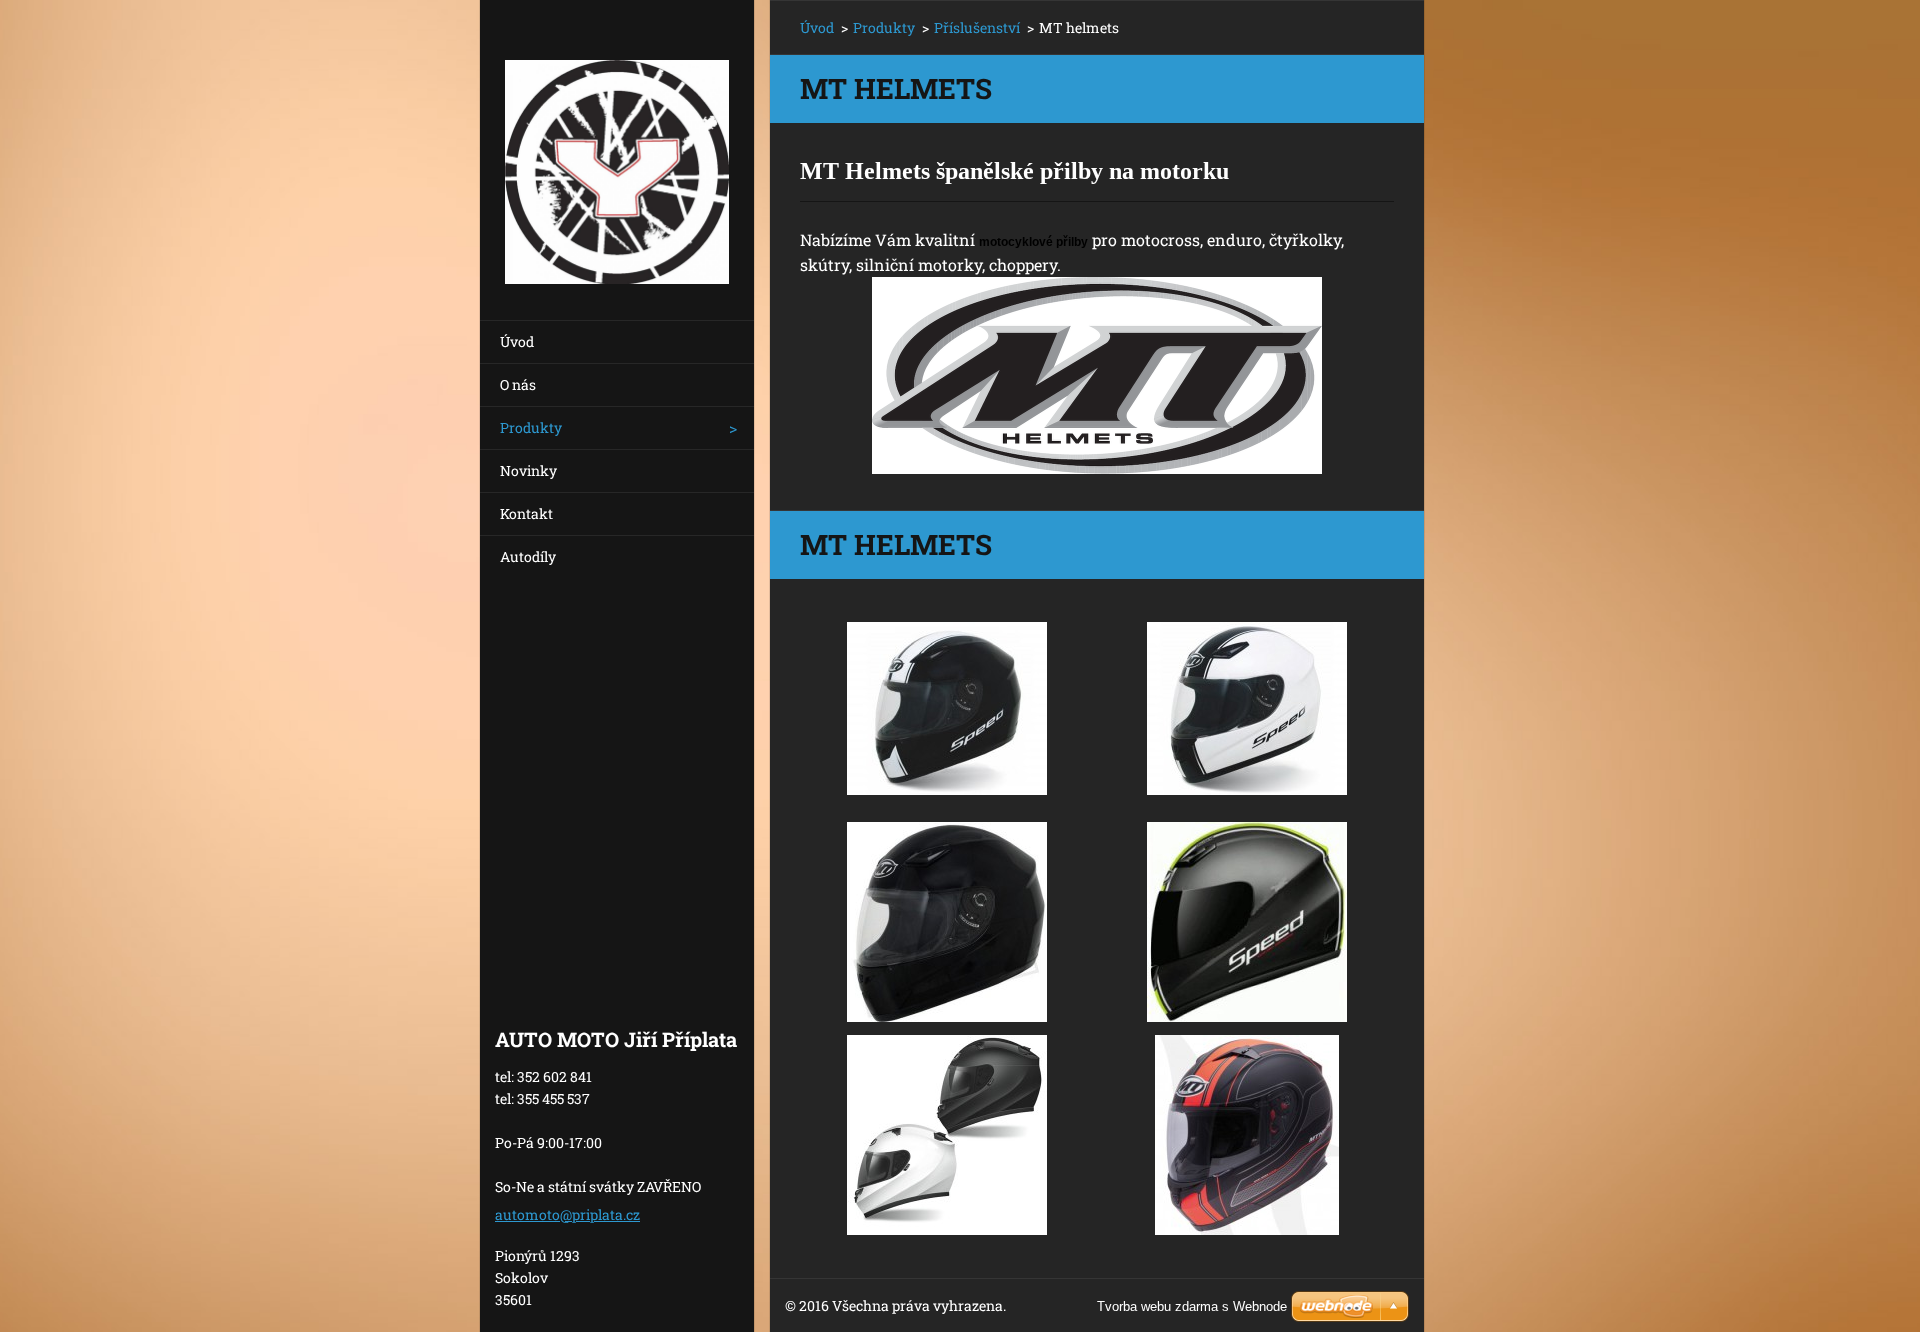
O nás (518, 384)
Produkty (531, 427)
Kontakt (526, 513)
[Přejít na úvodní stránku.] (617, 147)
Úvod (517, 341)
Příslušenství (977, 27)
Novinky (528, 470)
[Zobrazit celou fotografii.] (947, 709)
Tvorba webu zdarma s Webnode (1192, 1306)
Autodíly (528, 556)
